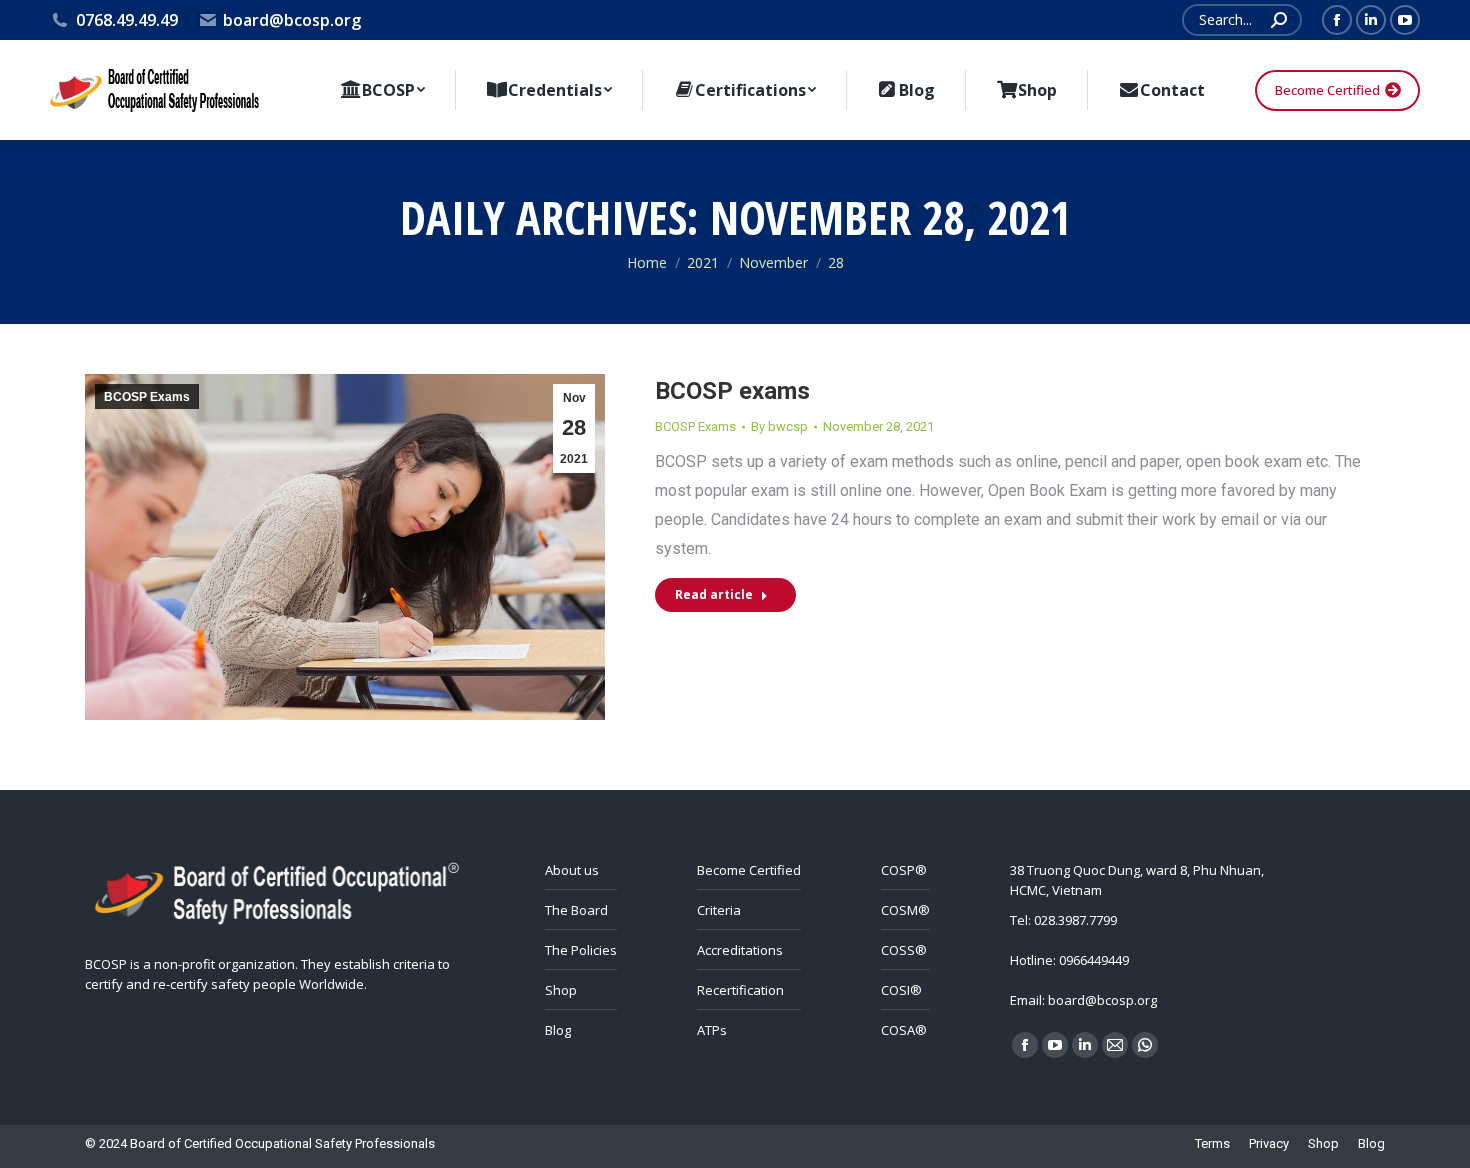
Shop (561, 990)
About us (572, 870)
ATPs (712, 1030)
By (779, 426)
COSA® (904, 1030)
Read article (714, 594)
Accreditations (740, 950)
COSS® (904, 950)
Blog (558, 1030)
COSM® (905, 910)
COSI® (901, 990)
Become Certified (749, 870)
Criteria (719, 910)
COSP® (904, 870)
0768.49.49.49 (127, 20)
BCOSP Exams (147, 397)
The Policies (581, 950)
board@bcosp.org (292, 20)
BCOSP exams (732, 391)
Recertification (740, 990)
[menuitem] (382, 90)
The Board (576, 910)
